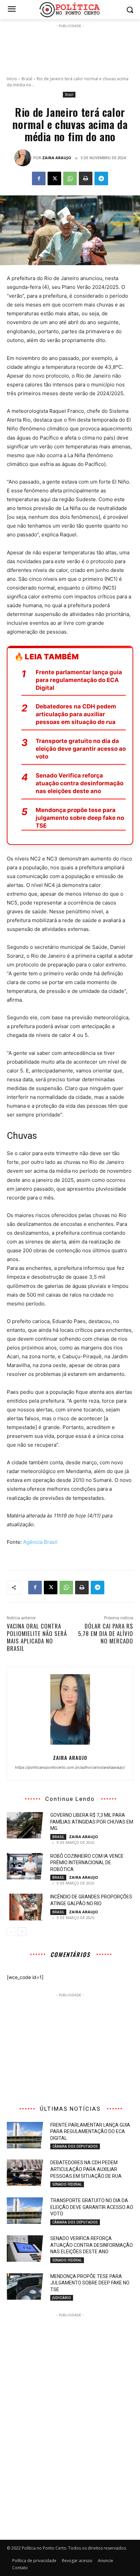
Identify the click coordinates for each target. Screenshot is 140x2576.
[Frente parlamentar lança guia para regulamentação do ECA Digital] (26, 2135)
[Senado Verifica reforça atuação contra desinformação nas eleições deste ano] (26, 2249)
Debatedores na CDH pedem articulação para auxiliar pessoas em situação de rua (76, 714)
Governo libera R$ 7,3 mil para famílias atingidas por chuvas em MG (92, 1822)
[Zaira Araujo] (24, 158)
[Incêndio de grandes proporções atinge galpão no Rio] (26, 1907)
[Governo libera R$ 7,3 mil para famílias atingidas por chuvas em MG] (26, 1825)
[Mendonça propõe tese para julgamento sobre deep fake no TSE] (26, 2286)
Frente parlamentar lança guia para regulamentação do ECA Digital (79, 680)
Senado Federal (67, 2184)
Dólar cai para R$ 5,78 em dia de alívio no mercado (106, 1633)
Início (12, 79)
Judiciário (62, 2298)
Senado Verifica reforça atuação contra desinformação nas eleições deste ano (80, 783)
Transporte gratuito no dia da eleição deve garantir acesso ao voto (81, 749)
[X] (54, 178)
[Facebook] (39, 178)
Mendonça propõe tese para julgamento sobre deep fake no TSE (80, 818)
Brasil (27, 79)
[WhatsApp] (70, 178)
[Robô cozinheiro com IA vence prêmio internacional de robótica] (26, 1866)
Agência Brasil (40, 1542)
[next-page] (22, 1932)
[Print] (86, 178)
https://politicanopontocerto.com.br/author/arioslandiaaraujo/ (70, 1767)
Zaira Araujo (57, 158)
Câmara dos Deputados (75, 2146)
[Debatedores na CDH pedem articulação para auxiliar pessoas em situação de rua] (26, 2173)
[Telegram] (101, 178)
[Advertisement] (70, 46)
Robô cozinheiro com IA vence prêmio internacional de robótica (87, 1863)
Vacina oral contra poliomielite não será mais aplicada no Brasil (37, 1637)
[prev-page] (11, 1932)
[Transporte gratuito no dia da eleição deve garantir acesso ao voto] (26, 2211)
